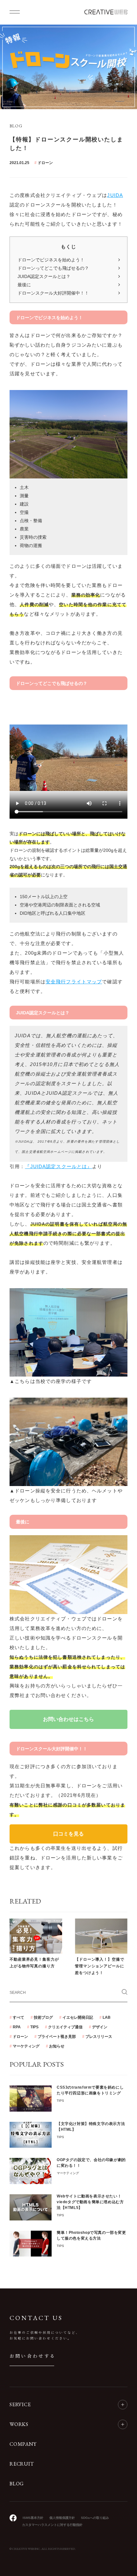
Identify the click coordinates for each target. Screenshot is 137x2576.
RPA (17, 2027)
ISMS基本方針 (33, 2518)
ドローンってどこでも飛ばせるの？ (53, 268)
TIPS (34, 2027)
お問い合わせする (33, 2356)
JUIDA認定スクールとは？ (44, 276)
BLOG (17, 2484)
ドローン (45, 163)
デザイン (100, 2027)
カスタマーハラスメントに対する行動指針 (52, 2525)
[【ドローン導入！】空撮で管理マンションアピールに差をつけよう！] (101, 1936)
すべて (18, 2017)
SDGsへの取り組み (95, 2518)
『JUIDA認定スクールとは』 (58, 1166)
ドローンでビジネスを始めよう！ (51, 260)
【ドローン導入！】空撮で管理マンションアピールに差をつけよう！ (100, 1966)
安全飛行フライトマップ (74, 982)
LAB (107, 2017)
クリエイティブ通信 (65, 2027)
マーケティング (26, 2046)
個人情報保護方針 (62, 2518)
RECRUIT (22, 2464)
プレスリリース (99, 2037)
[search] (125, 1992)
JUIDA (115, 195)
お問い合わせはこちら (68, 1719)
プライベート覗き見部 (57, 2037)
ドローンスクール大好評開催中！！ (53, 293)
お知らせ (57, 2046)
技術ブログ (43, 2017)
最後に (24, 285)
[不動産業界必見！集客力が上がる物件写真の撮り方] (36, 1936)
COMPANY (23, 2444)
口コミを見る (68, 1834)
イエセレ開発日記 (78, 2017)
